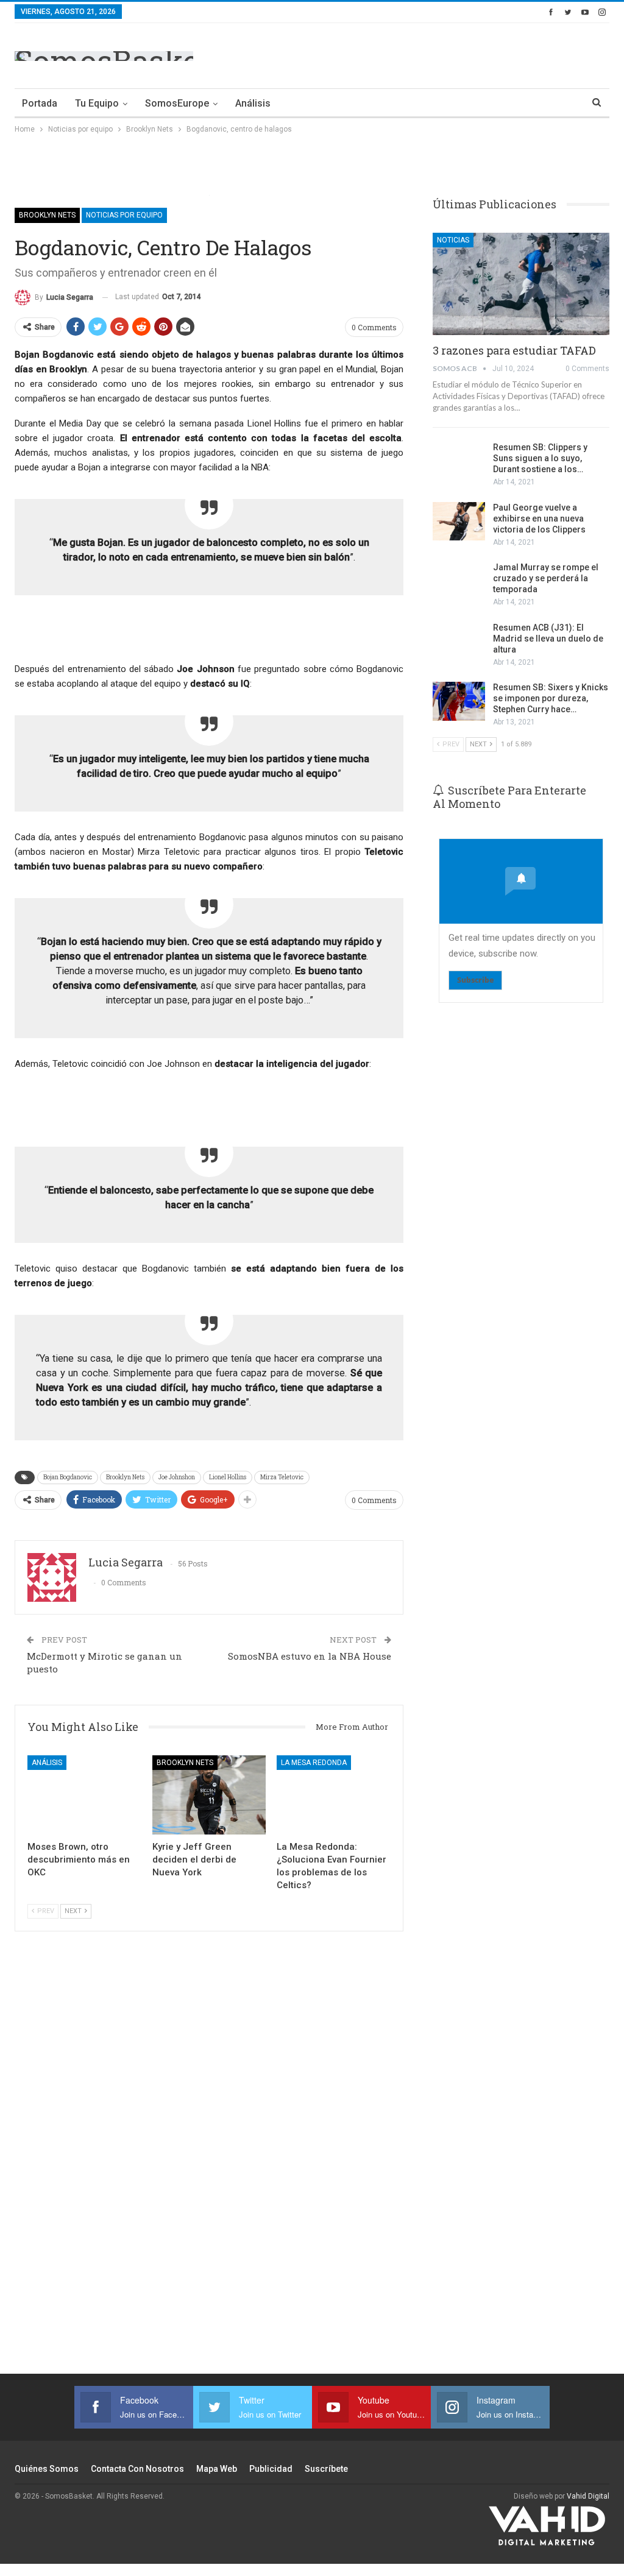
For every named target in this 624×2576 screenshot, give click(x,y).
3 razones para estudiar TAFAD (514, 350)
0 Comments (374, 327)
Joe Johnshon (177, 1477)
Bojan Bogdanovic (68, 1477)
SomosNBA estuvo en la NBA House (310, 1656)
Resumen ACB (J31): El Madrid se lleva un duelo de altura (548, 639)
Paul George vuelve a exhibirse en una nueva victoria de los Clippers (539, 518)
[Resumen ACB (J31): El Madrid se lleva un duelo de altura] (459, 642)
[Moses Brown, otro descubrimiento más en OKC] (84, 1795)
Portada (40, 103)
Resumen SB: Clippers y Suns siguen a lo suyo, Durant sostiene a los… (540, 458)
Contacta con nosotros (137, 2469)
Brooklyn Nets (47, 215)
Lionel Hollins (228, 1477)
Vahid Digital (588, 2496)
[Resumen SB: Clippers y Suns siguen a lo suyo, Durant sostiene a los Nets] (459, 461)
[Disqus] (209, 2160)
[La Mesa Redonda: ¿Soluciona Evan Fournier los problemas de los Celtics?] (334, 1795)
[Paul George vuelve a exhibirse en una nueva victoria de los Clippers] (459, 522)
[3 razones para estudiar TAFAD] (521, 284)
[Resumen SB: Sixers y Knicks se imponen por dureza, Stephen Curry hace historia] (459, 701)
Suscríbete (326, 2469)
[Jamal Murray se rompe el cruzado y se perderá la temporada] (459, 581)
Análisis (253, 103)
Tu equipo (97, 103)
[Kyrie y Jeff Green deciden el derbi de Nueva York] (209, 1795)
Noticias (453, 240)
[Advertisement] (467, 54)
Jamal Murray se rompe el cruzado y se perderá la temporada (546, 578)
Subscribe (475, 980)
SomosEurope (177, 103)
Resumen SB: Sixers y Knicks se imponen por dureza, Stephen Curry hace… (551, 698)
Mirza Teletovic (282, 1477)
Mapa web (217, 2469)
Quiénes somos (47, 2469)
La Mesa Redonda (314, 1763)
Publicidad (271, 2469)
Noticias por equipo (124, 215)
